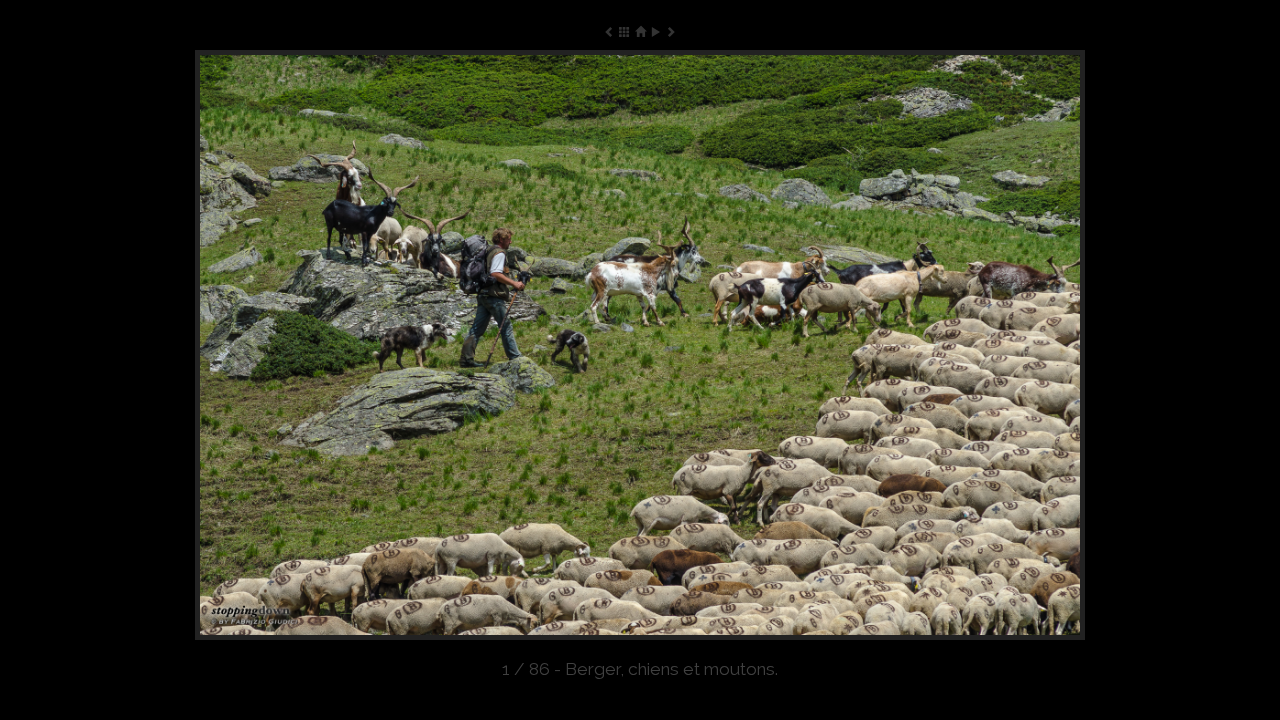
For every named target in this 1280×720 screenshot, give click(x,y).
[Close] (639, 31)
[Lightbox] (624, 31)
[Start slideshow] (655, 31)
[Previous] (373, 345)
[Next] (907, 345)
